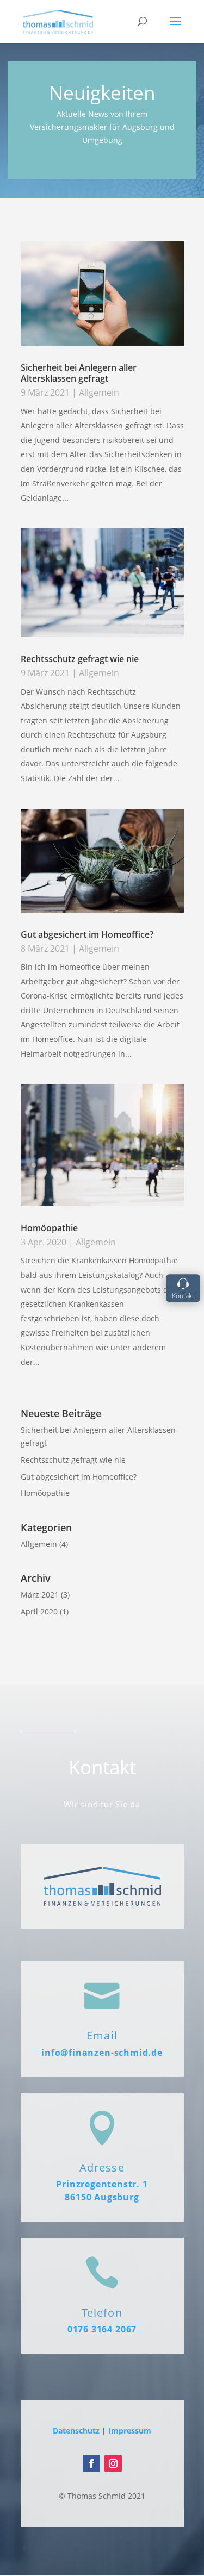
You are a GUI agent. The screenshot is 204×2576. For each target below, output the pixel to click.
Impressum (130, 2431)
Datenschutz (76, 2431)
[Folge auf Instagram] (113, 2463)
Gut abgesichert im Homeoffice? (87, 934)
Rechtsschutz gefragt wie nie (80, 659)
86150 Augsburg (102, 2197)
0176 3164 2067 (102, 2329)
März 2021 (40, 1595)
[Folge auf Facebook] (91, 2463)
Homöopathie (49, 1228)
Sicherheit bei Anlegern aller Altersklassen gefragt (79, 373)
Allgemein (99, 392)
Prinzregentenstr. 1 (102, 2184)
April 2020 (39, 1611)
